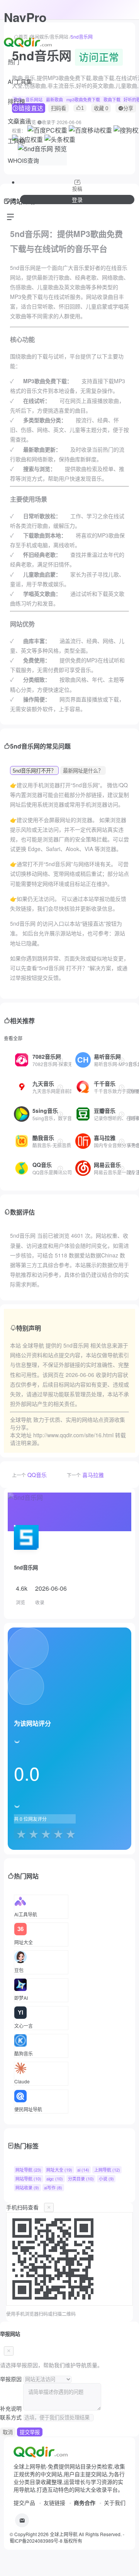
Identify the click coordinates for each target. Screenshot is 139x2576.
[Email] (22, 2520)
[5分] (69, 1834)
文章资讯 (19, 121)
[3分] (44, 1834)
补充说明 (11, 2408)
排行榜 (16, 101)
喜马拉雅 (93, 1475)
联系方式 (11, 2417)
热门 (14, 62)
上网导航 (107, 2170)
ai (83, 2170)
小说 (106, 2179)
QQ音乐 (37, 1475)
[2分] (32, 1834)
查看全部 (13, 1038)
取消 (8, 2432)
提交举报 (30, 2432)
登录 (77, 200)
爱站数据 (90, 1255)
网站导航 (28, 2179)
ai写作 (53, 2187)
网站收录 (27, 2187)
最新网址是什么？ (83, 771)
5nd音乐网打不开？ (34, 771)
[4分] (56, 1834)
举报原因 (11, 2379)
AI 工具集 (20, 81)
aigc (55, 2179)
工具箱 (16, 141)
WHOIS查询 (23, 160)
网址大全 (59, 2170)
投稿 (77, 189)
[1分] (19, 1834)
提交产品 (24, 2503)
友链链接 (54, 2503)
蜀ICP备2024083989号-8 (36, 2541)
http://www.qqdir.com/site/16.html (73, 1435)
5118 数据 (67, 1255)
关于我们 (115, 2503)
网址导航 (28, 2170)
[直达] (60, 1060)
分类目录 (81, 2179)
